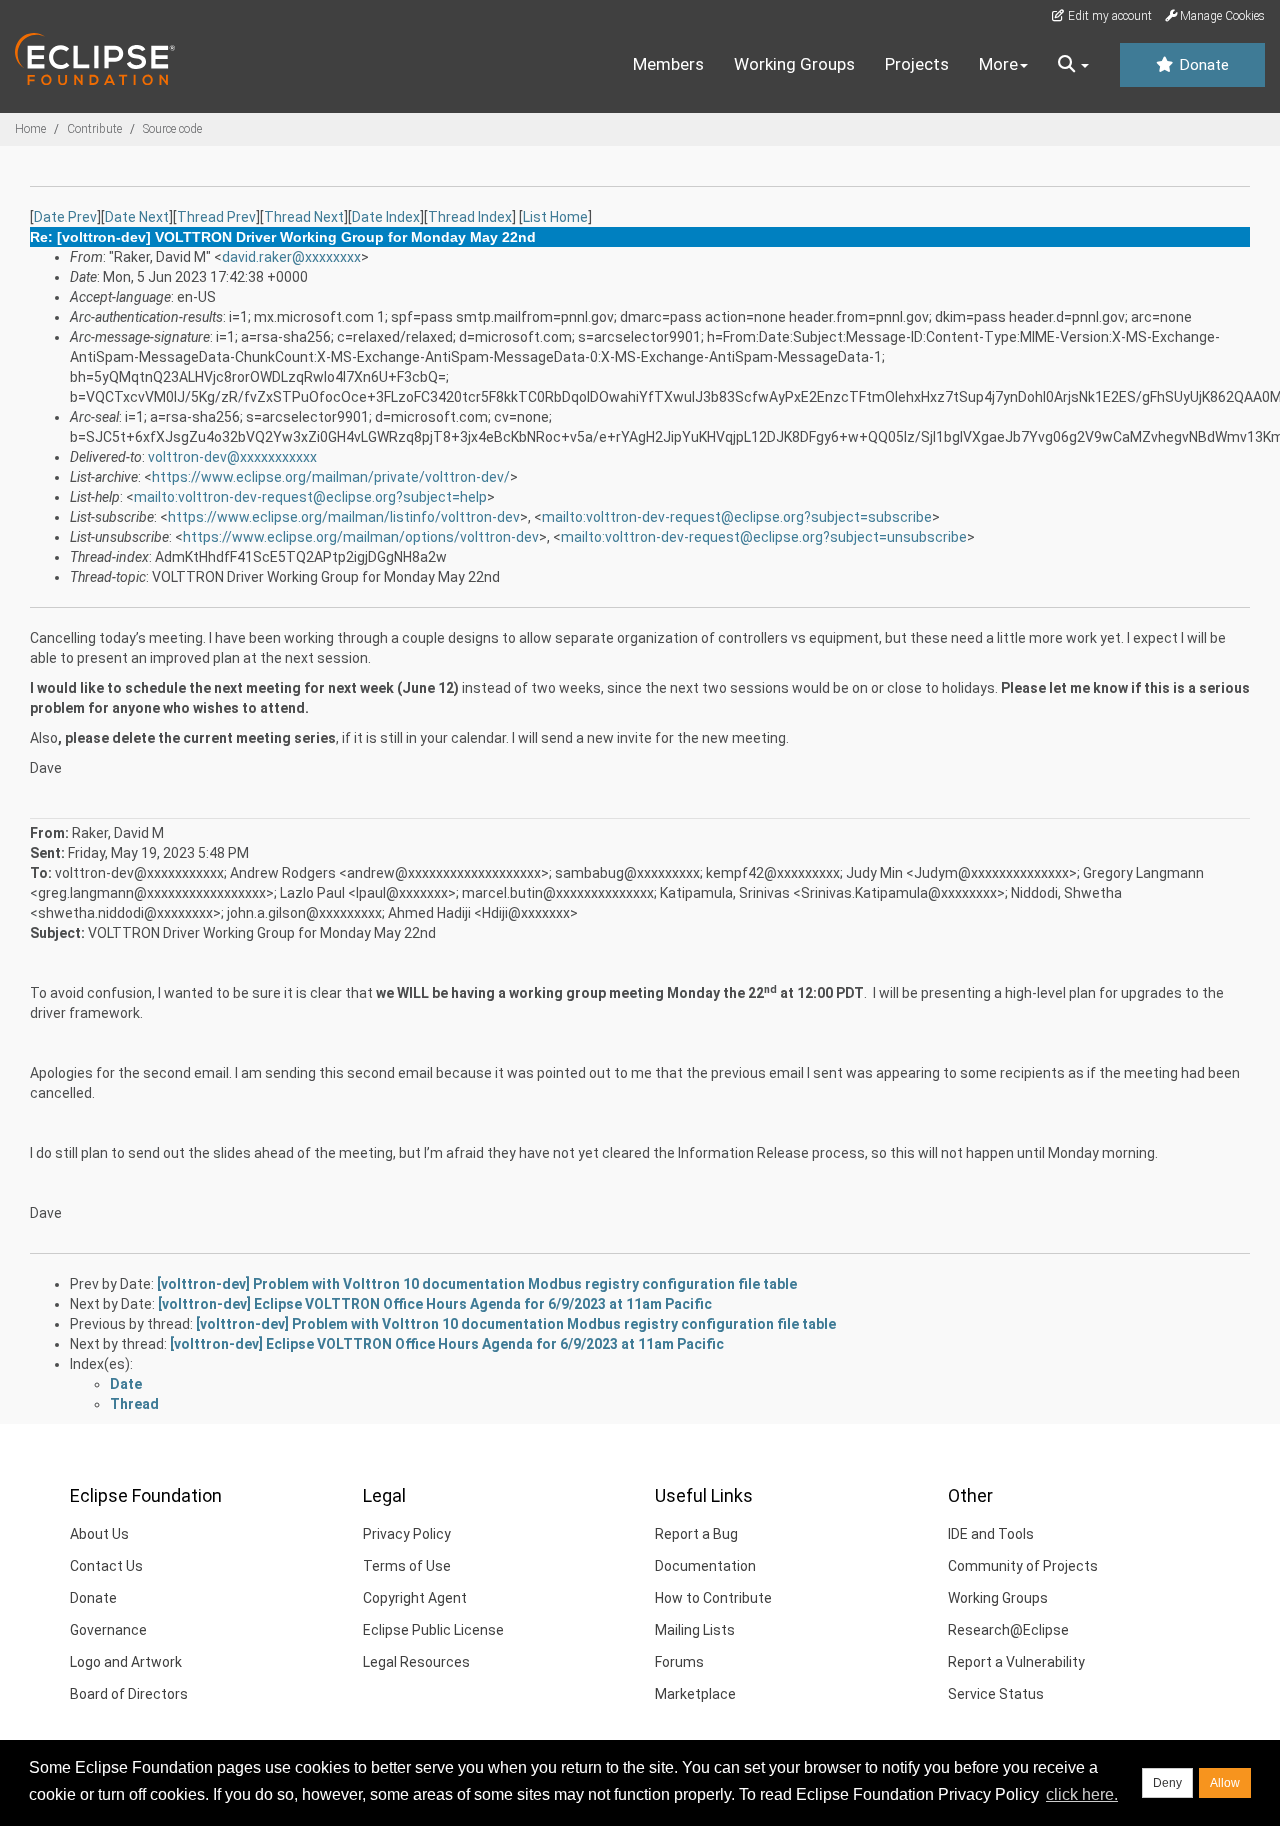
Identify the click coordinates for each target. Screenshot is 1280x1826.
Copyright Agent (415, 1598)
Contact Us (106, 1566)
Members (668, 64)
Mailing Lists (695, 1630)
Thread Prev (216, 217)
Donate (1202, 65)
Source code (172, 129)
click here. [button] (1082, 1794)
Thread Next (304, 217)
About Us (99, 1534)
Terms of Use (407, 1566)
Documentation (705, 1566)
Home (30, 129)
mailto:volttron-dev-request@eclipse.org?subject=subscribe (737, 517)
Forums (679, 1662)
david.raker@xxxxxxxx (291, 257)
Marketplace (695, 1694)
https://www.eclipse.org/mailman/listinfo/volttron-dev (344, 517)
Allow (1225, 1783)
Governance (108, 1630)
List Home (555, 217)
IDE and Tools (991, 1534)
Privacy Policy (407, 1534)
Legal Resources (416, 1662)
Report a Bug (696, 1534)
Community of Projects (1023, 1566)
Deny (1167, 1783)
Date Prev (65, 217)
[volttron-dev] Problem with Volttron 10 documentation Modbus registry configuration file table (477, 1284)
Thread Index (470, 217)
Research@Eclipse (1008, 1630)
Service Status (996, 1694)
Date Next (137, 217)
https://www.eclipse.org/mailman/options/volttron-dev (361, 537)
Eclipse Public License (433, 1630)
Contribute (94, 129)
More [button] (998, 64)
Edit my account (1108, 16)
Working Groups (794, 64)
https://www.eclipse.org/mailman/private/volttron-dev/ (331, 477)
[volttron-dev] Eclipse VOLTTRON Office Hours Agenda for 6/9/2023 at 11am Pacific (435, 1304)
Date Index (386, 217)
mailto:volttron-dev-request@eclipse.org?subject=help (310, 497)
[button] (1073, 65)
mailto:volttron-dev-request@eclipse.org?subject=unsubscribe (764, 537)
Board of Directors (129, 1694)
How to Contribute (713, 1598)
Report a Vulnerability (1016, 1662)
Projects (917, 64)
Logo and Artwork (126, 1662)
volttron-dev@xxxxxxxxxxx (232, 457)
